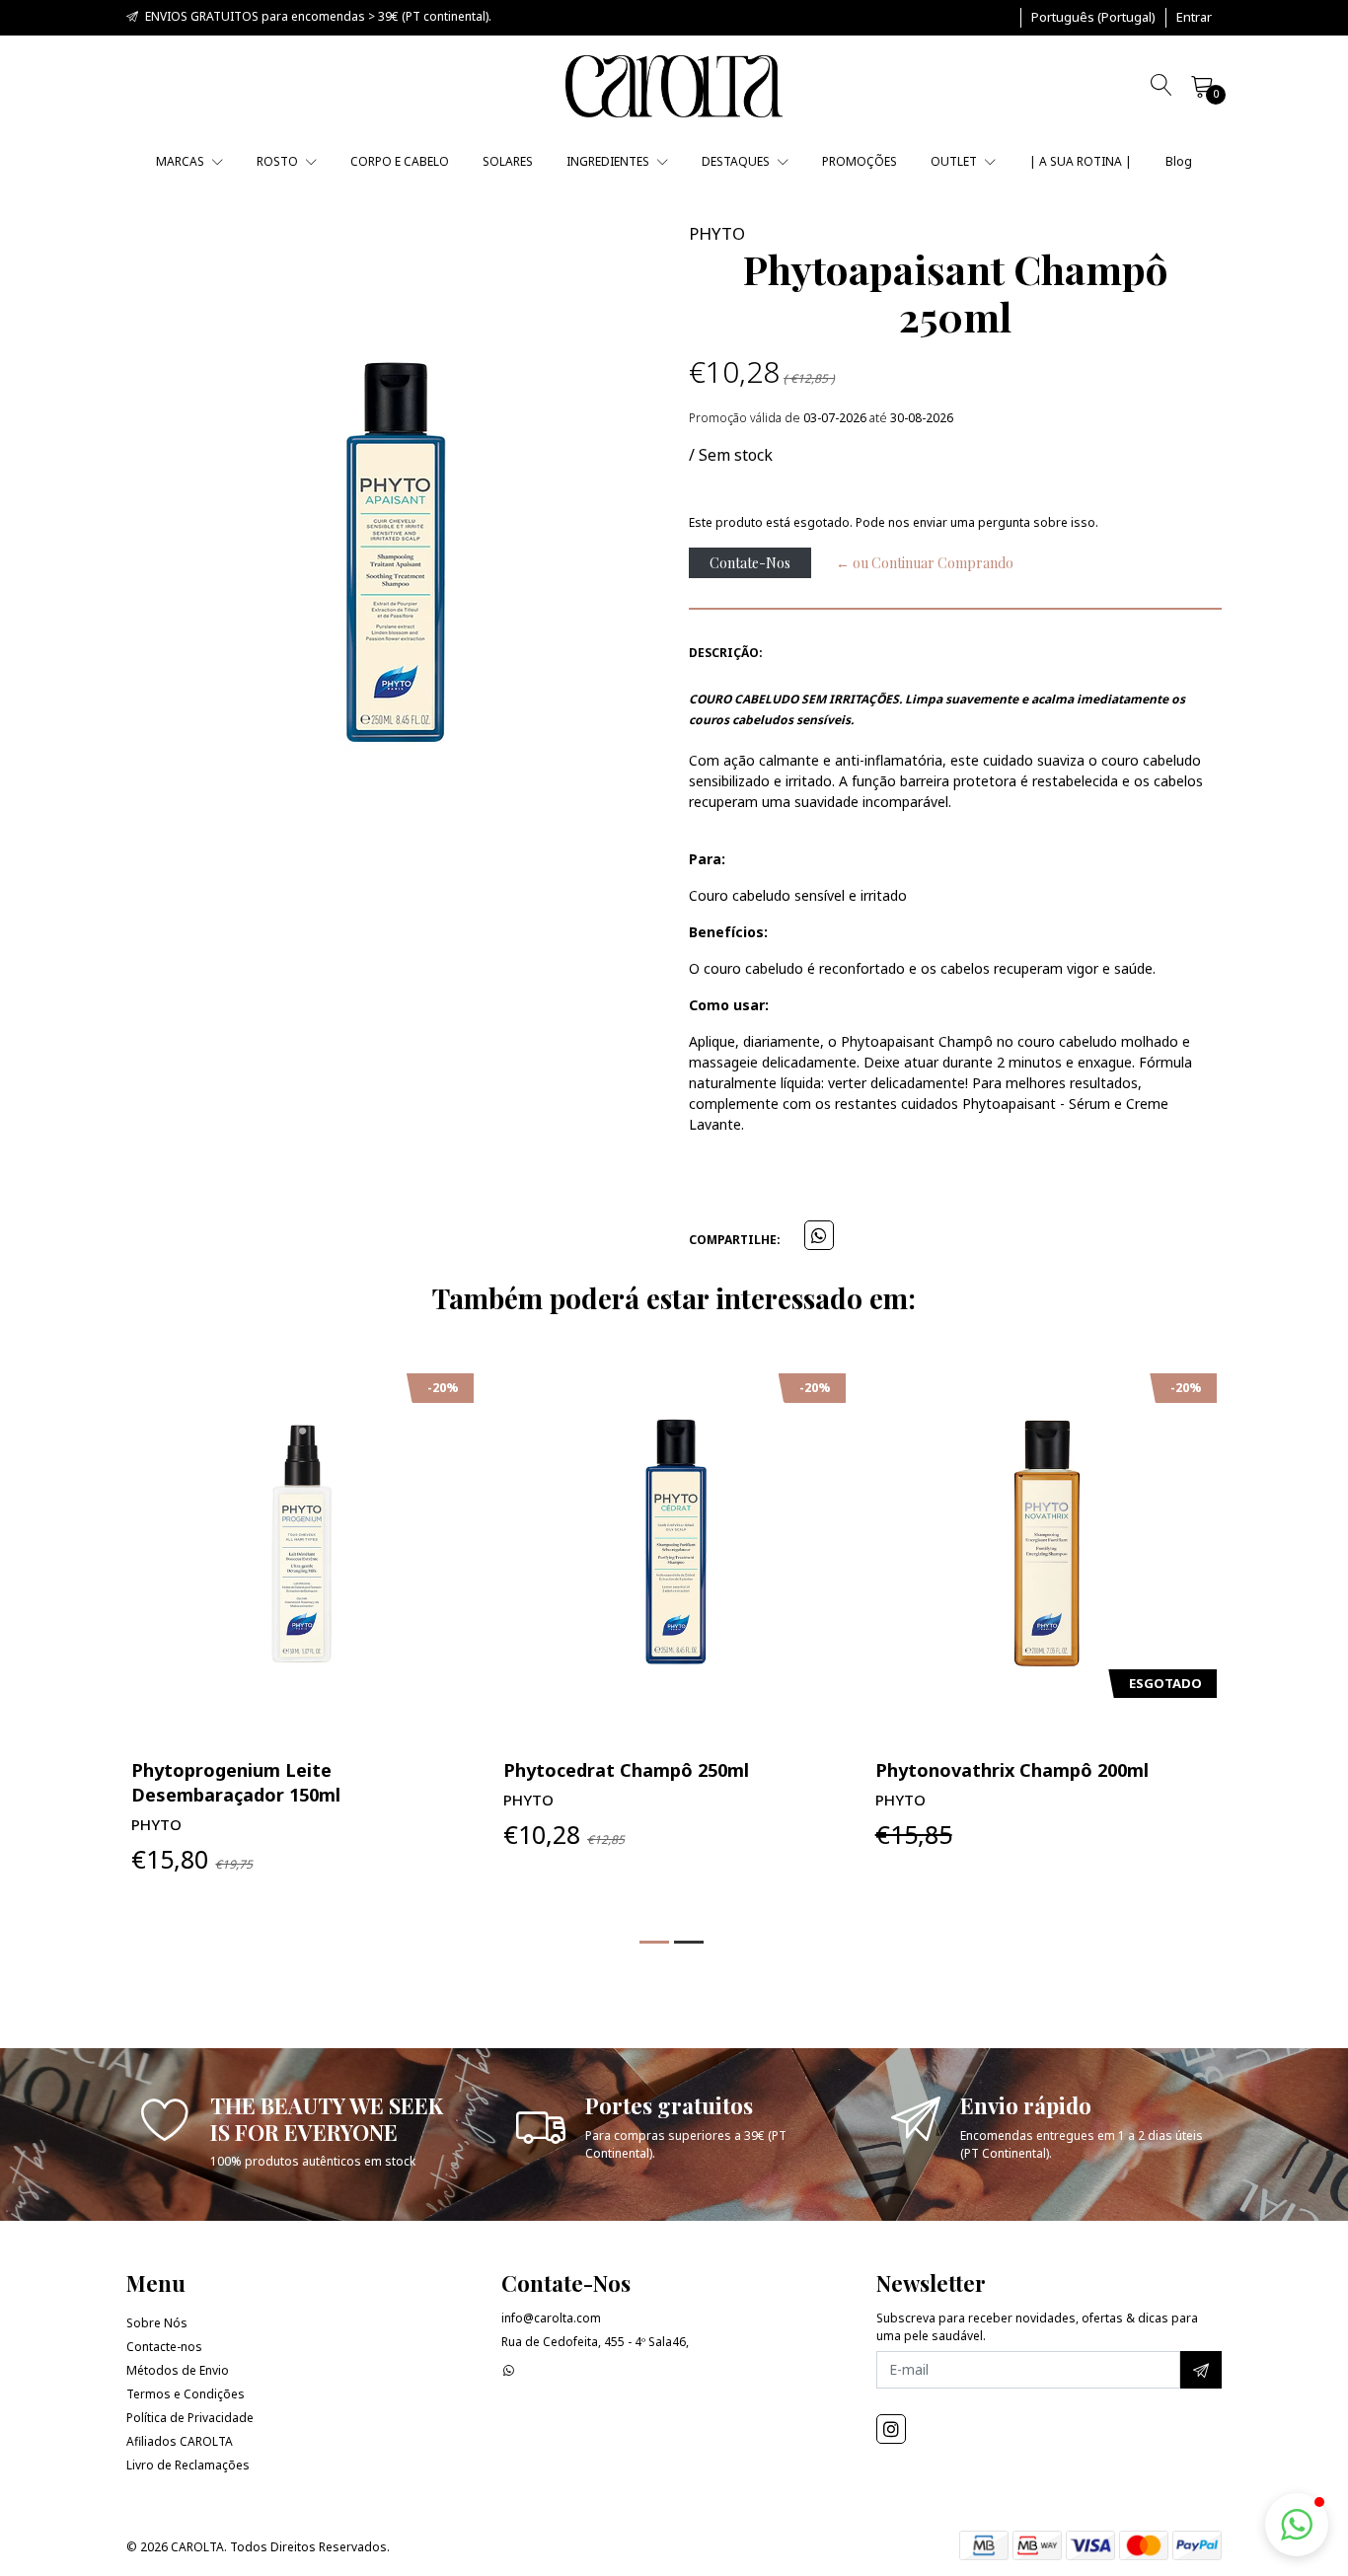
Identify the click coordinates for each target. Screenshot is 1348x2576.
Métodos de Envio (178, 2370)
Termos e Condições (186, 2394)
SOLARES (508, 161)
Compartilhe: (735, 1240)
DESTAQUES (737, 161)
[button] (1093, 18)
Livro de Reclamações (188, 2465)
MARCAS (182, 161)
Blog (1179, 161)
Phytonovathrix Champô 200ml (1012, 1770)
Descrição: (726, 653)
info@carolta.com (551, 2318)
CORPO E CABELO (400, 161)
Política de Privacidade (190, 2418)
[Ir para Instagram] (891, 2429)
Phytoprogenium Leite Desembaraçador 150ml (236, 1782)
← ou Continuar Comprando (925, 563)
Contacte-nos (164, 2347)
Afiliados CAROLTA (180, 2441)
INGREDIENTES (609, 161)
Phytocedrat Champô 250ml (626, 1770)
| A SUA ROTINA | (1081, 161)
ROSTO (279, 161)
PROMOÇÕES (860, 161)
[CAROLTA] (674, 86)
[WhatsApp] (509, 2370)
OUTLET (955, 161)
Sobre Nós (157, 2323)
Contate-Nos (750, 563)
